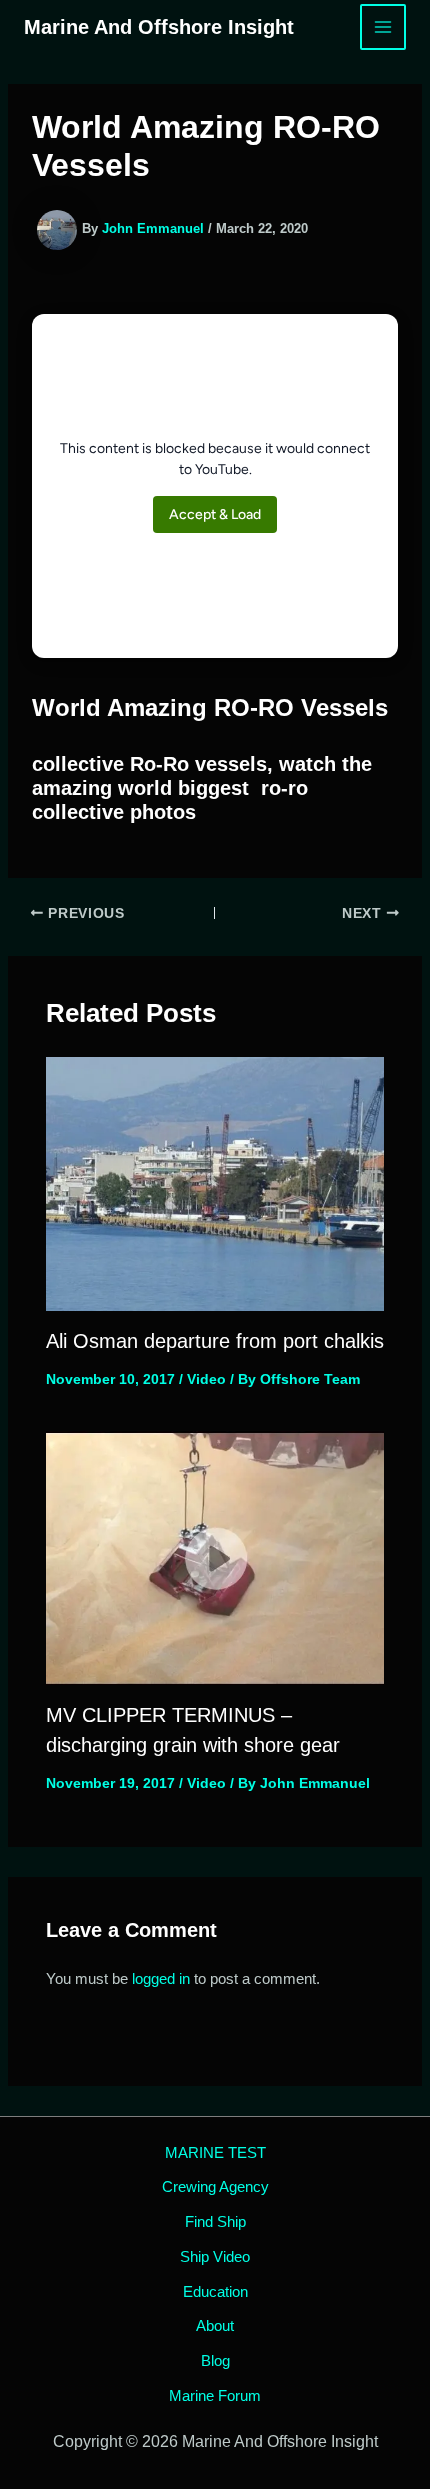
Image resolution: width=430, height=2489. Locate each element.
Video (206, 1379)
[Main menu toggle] (383, 27)
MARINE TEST (215, 2152)
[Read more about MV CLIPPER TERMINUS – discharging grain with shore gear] (215, 1556)
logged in (161, 1978)
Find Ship (215, 2221)
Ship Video (215, 2256)
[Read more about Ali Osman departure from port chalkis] (215, 1182)
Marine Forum (215, 2395)
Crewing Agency (215, 2186)
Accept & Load (215, 514)
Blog (215, 2360)
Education (215, 2291)
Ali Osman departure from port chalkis (215, 1341)
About (215, 2325)
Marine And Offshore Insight (159, 27)
